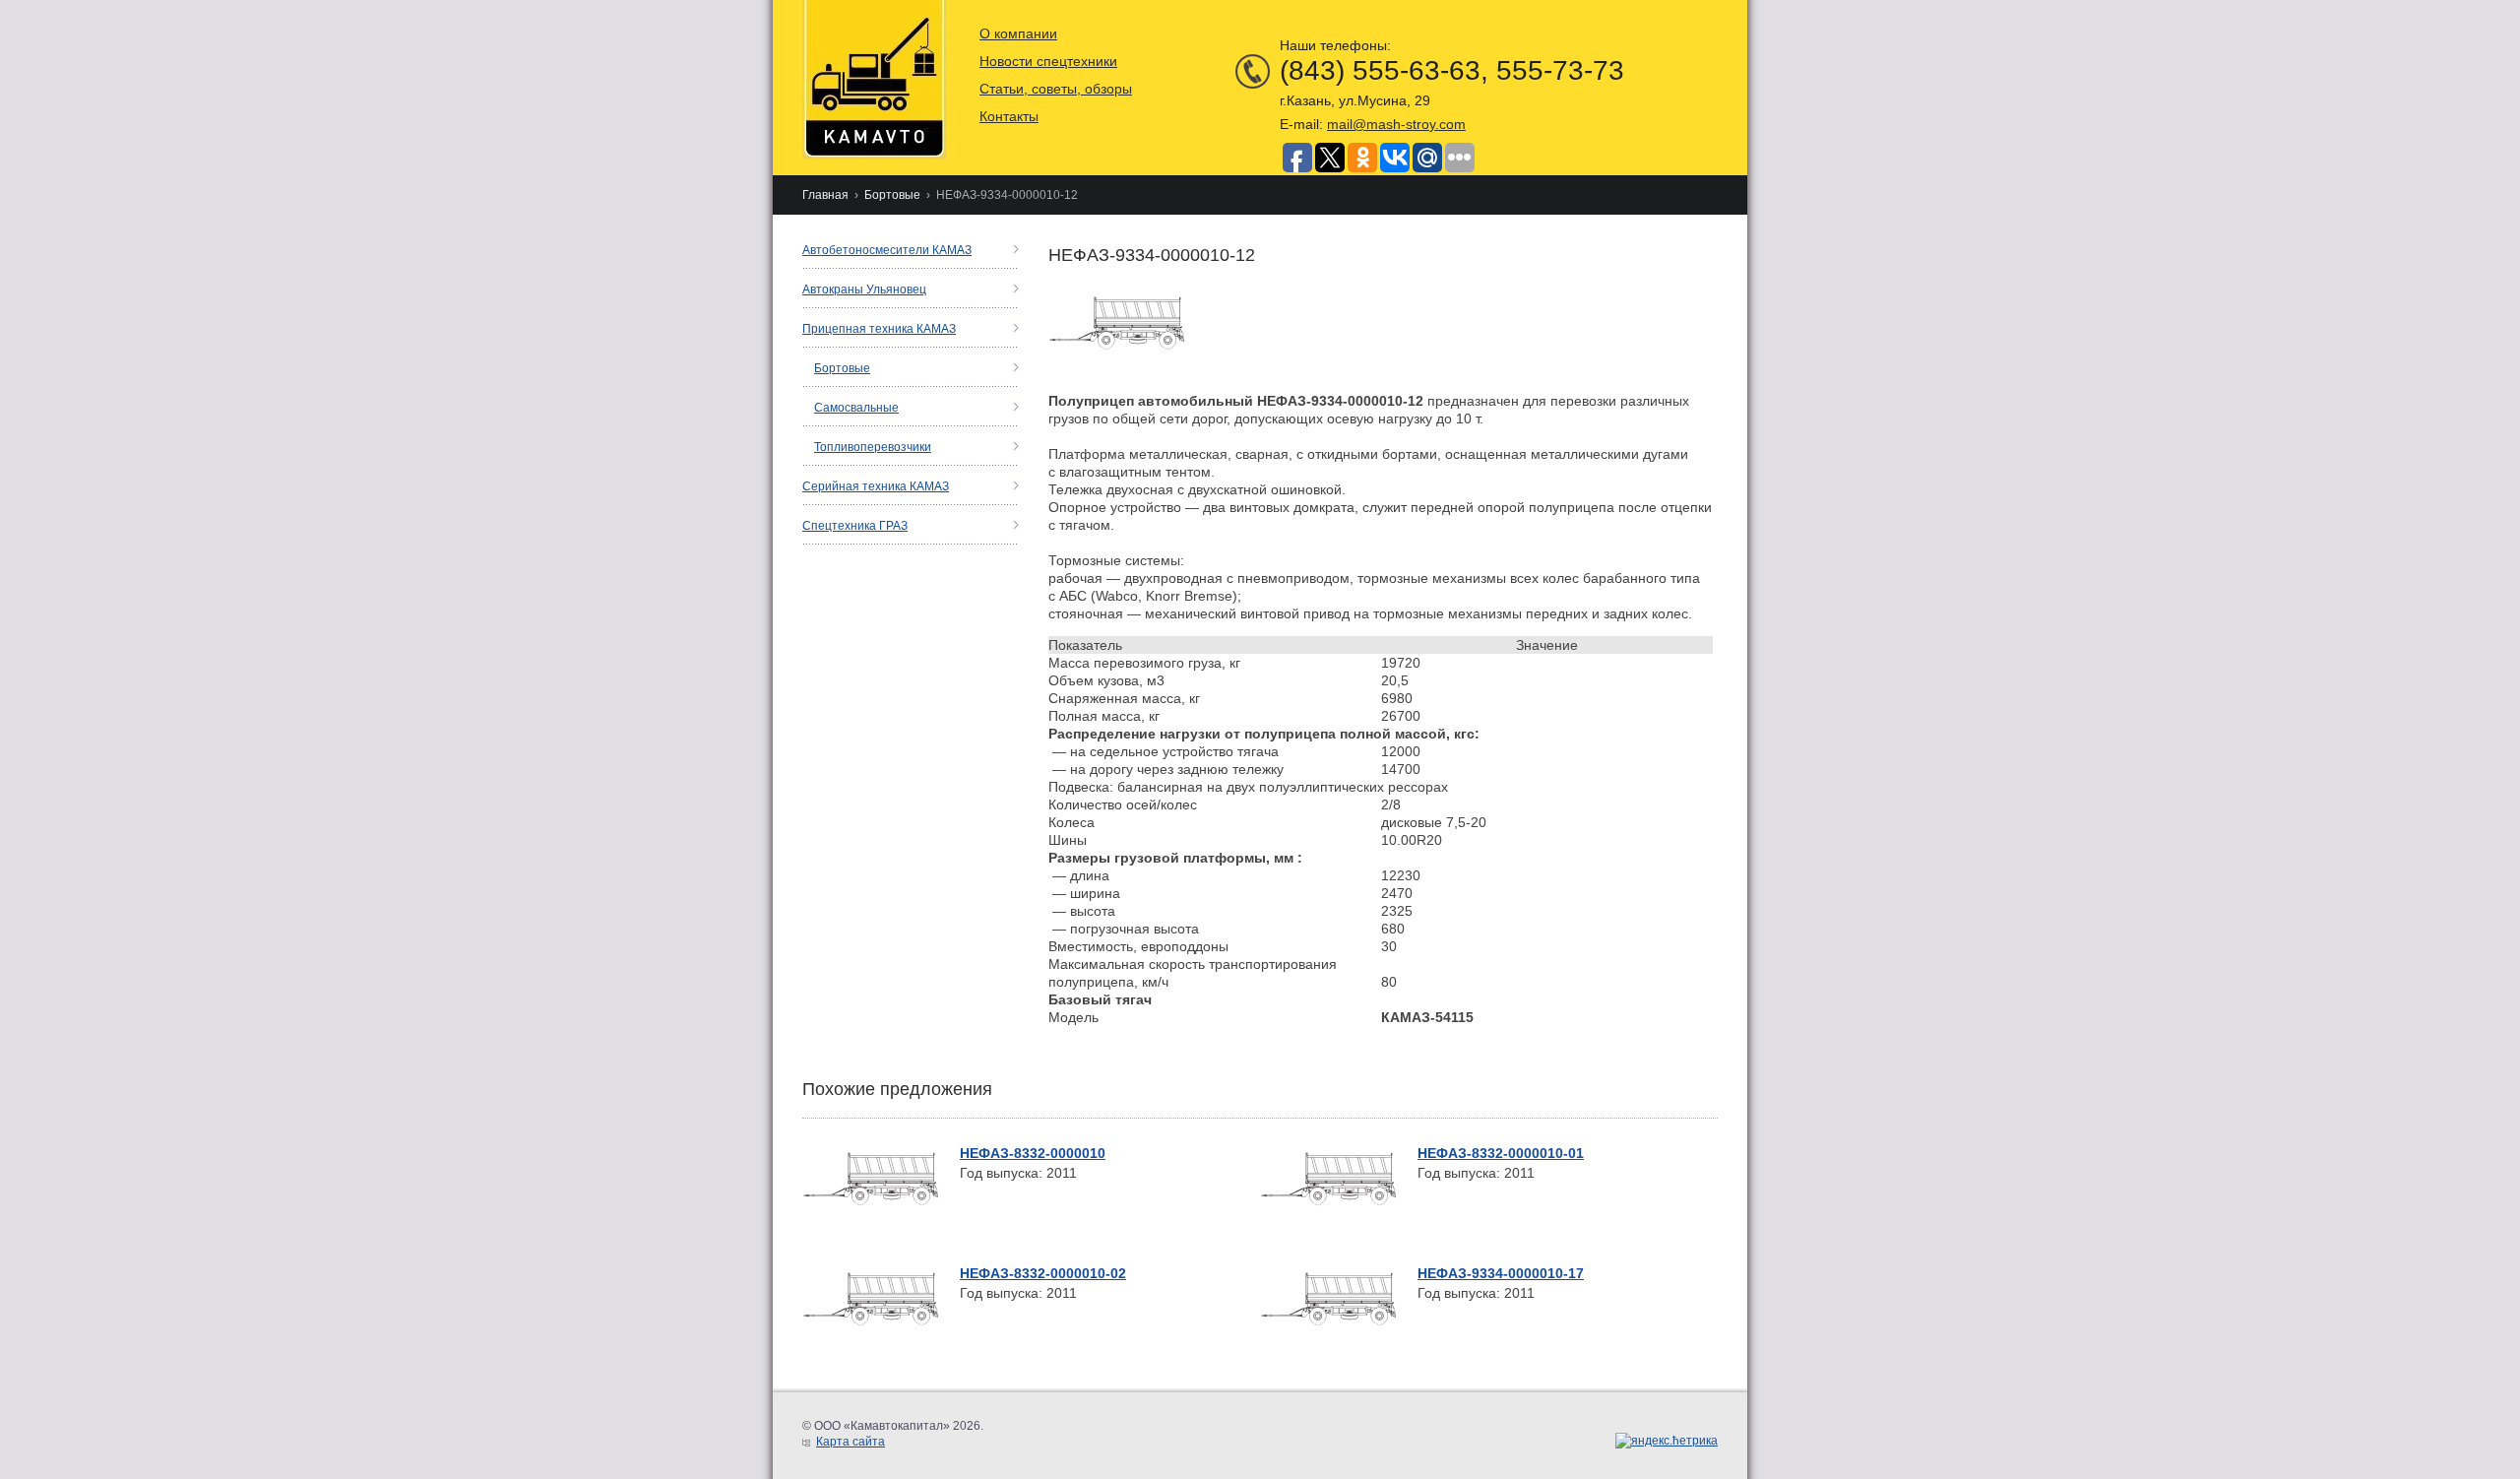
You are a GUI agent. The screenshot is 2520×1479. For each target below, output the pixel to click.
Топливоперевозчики (873, 447)
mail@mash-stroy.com (1396, 124)
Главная (825, 195)
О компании (1018, 33)
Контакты (1009, 116)
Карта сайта (850, 1442)
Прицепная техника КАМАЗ (879, 329)
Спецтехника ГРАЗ (855, 526)
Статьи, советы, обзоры (1056, 89)
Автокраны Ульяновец (864, 289)
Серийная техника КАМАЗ (876, 486)
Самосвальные (856, 408)
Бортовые (892, 195)
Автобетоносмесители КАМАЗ (887, 250)
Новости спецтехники (1048, 61)
